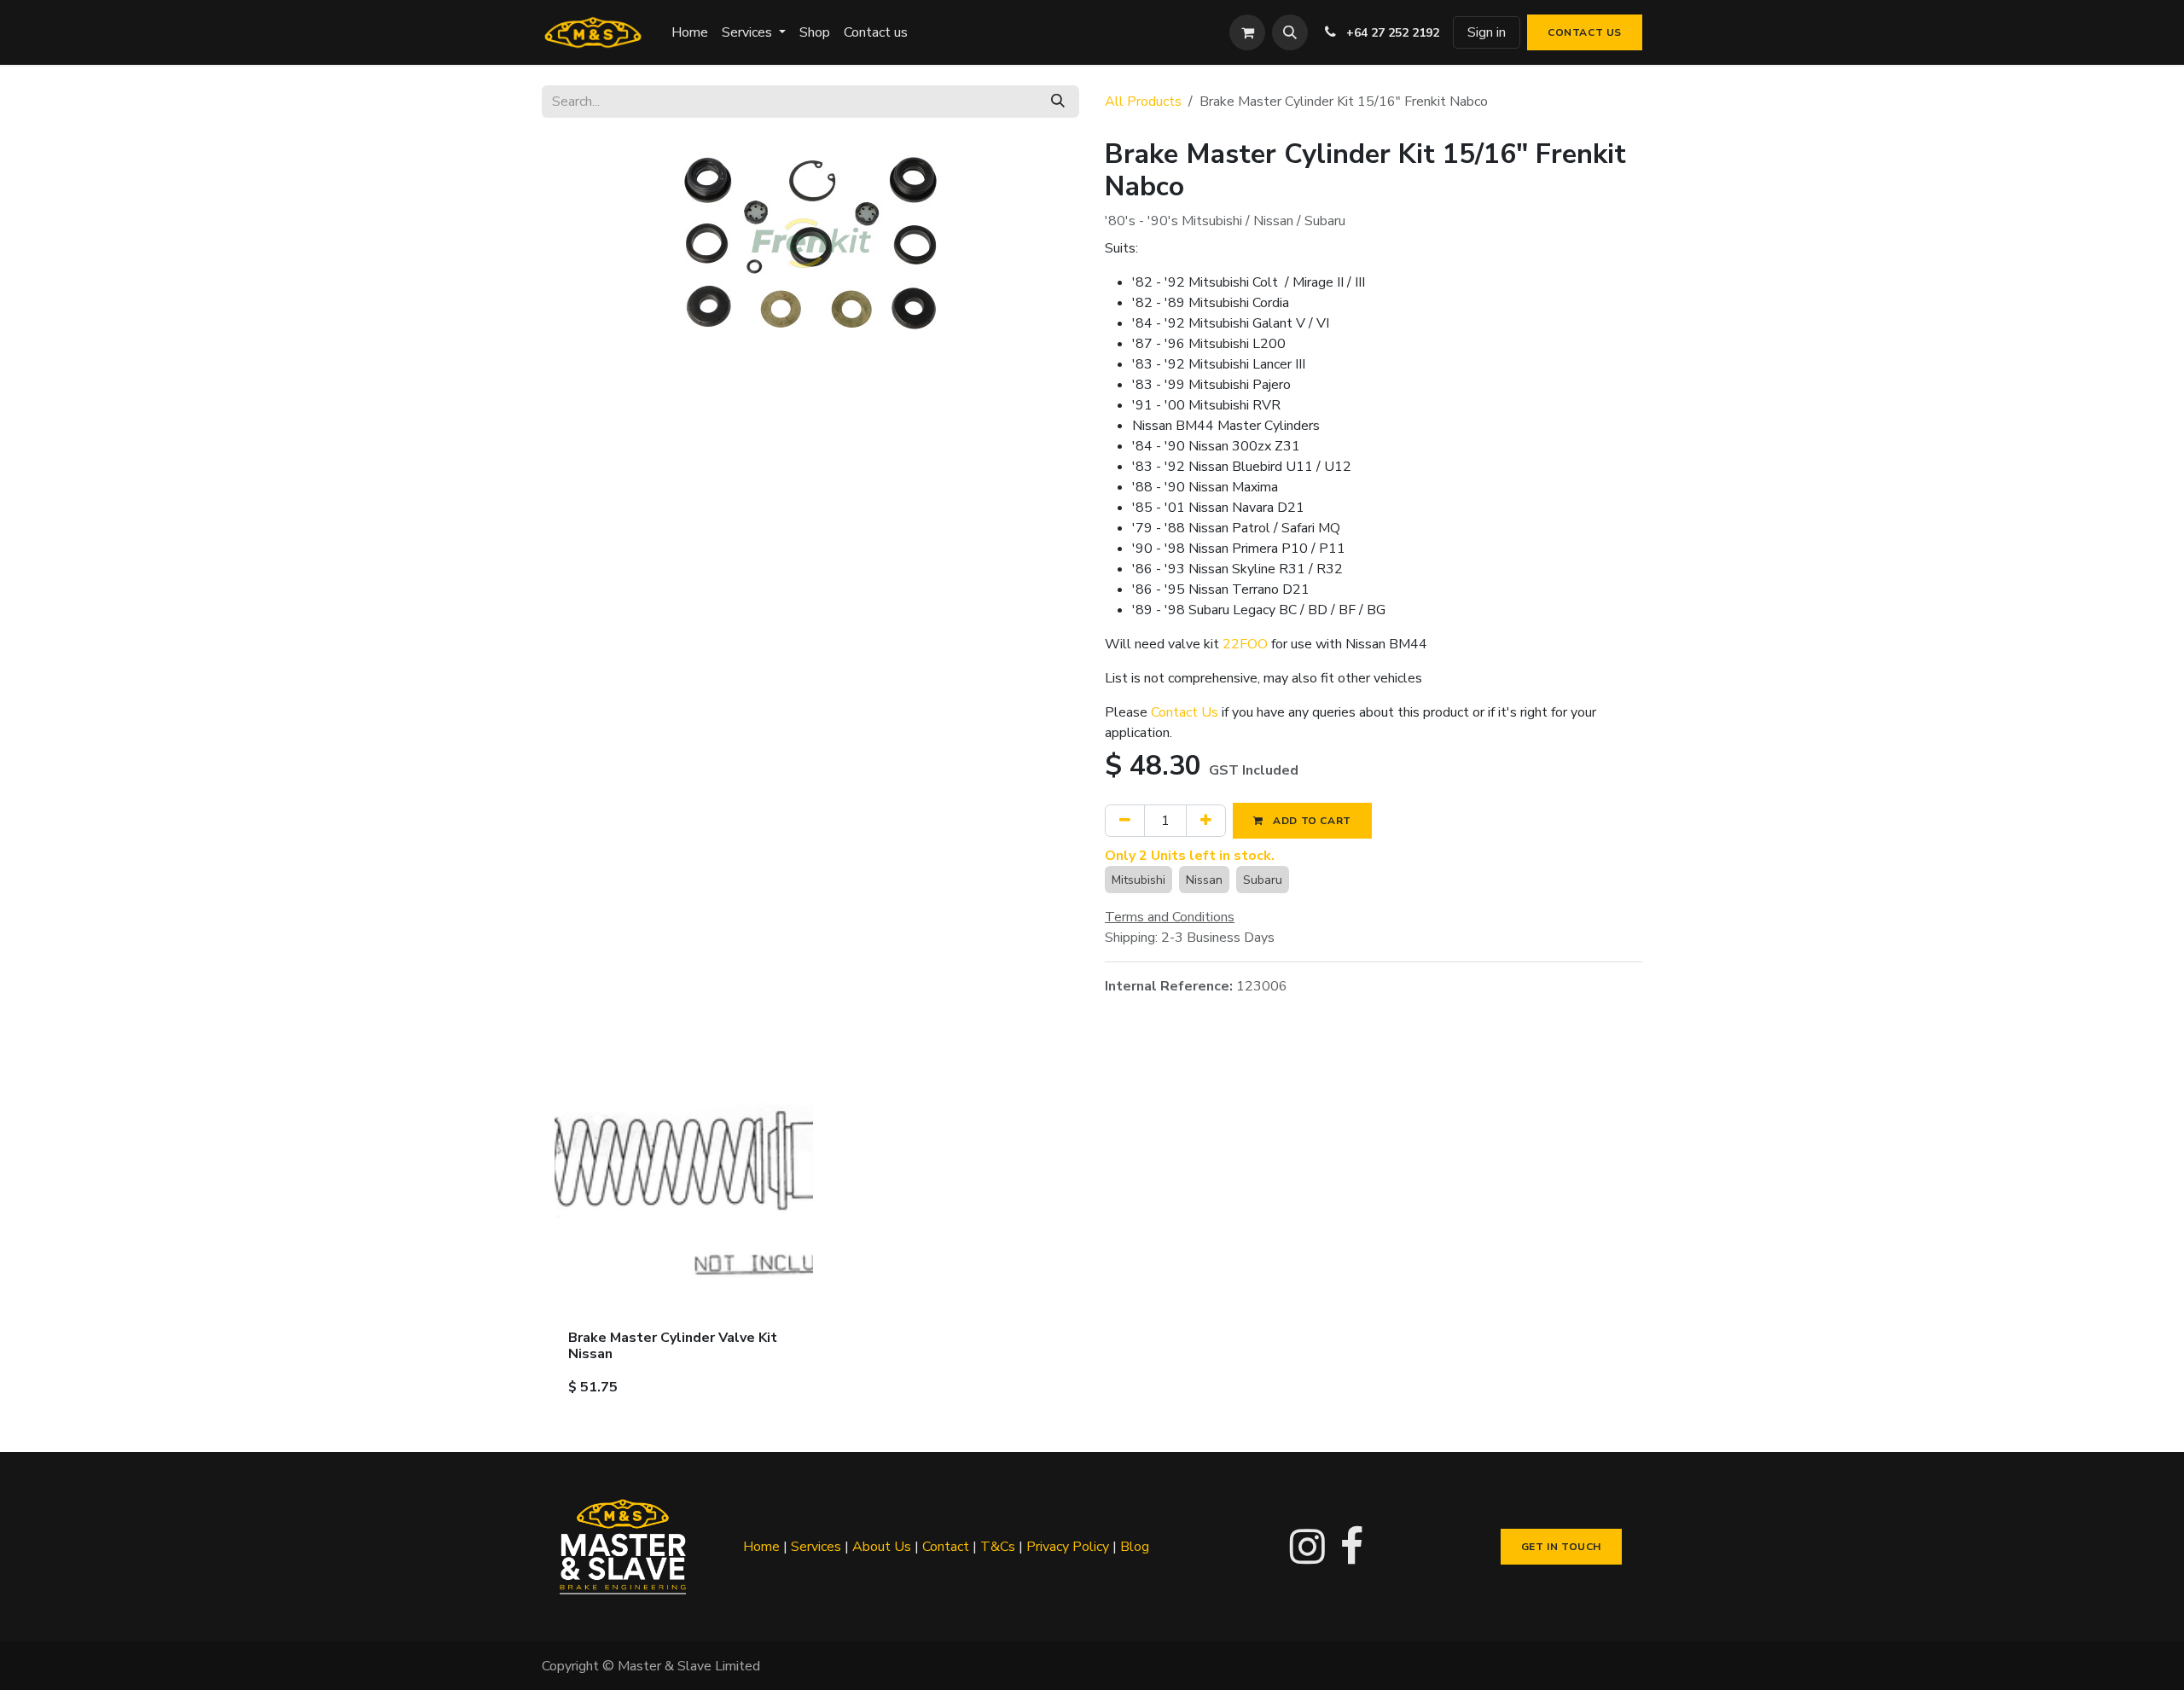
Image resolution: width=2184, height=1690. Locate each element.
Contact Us (1185, 712)
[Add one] (1206, 821)
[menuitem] (690, 32)
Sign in (1487, 32)
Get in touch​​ (1561, 1547)
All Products (1143, 102)
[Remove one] (1125, 821)
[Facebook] (1352, 1547)
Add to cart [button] (1311, 821)
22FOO (1245, 644)
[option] (1092, 1234)
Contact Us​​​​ (1585, 32)
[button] (1290, 32)
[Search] (1058, 102)
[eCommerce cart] (1247, 32)
